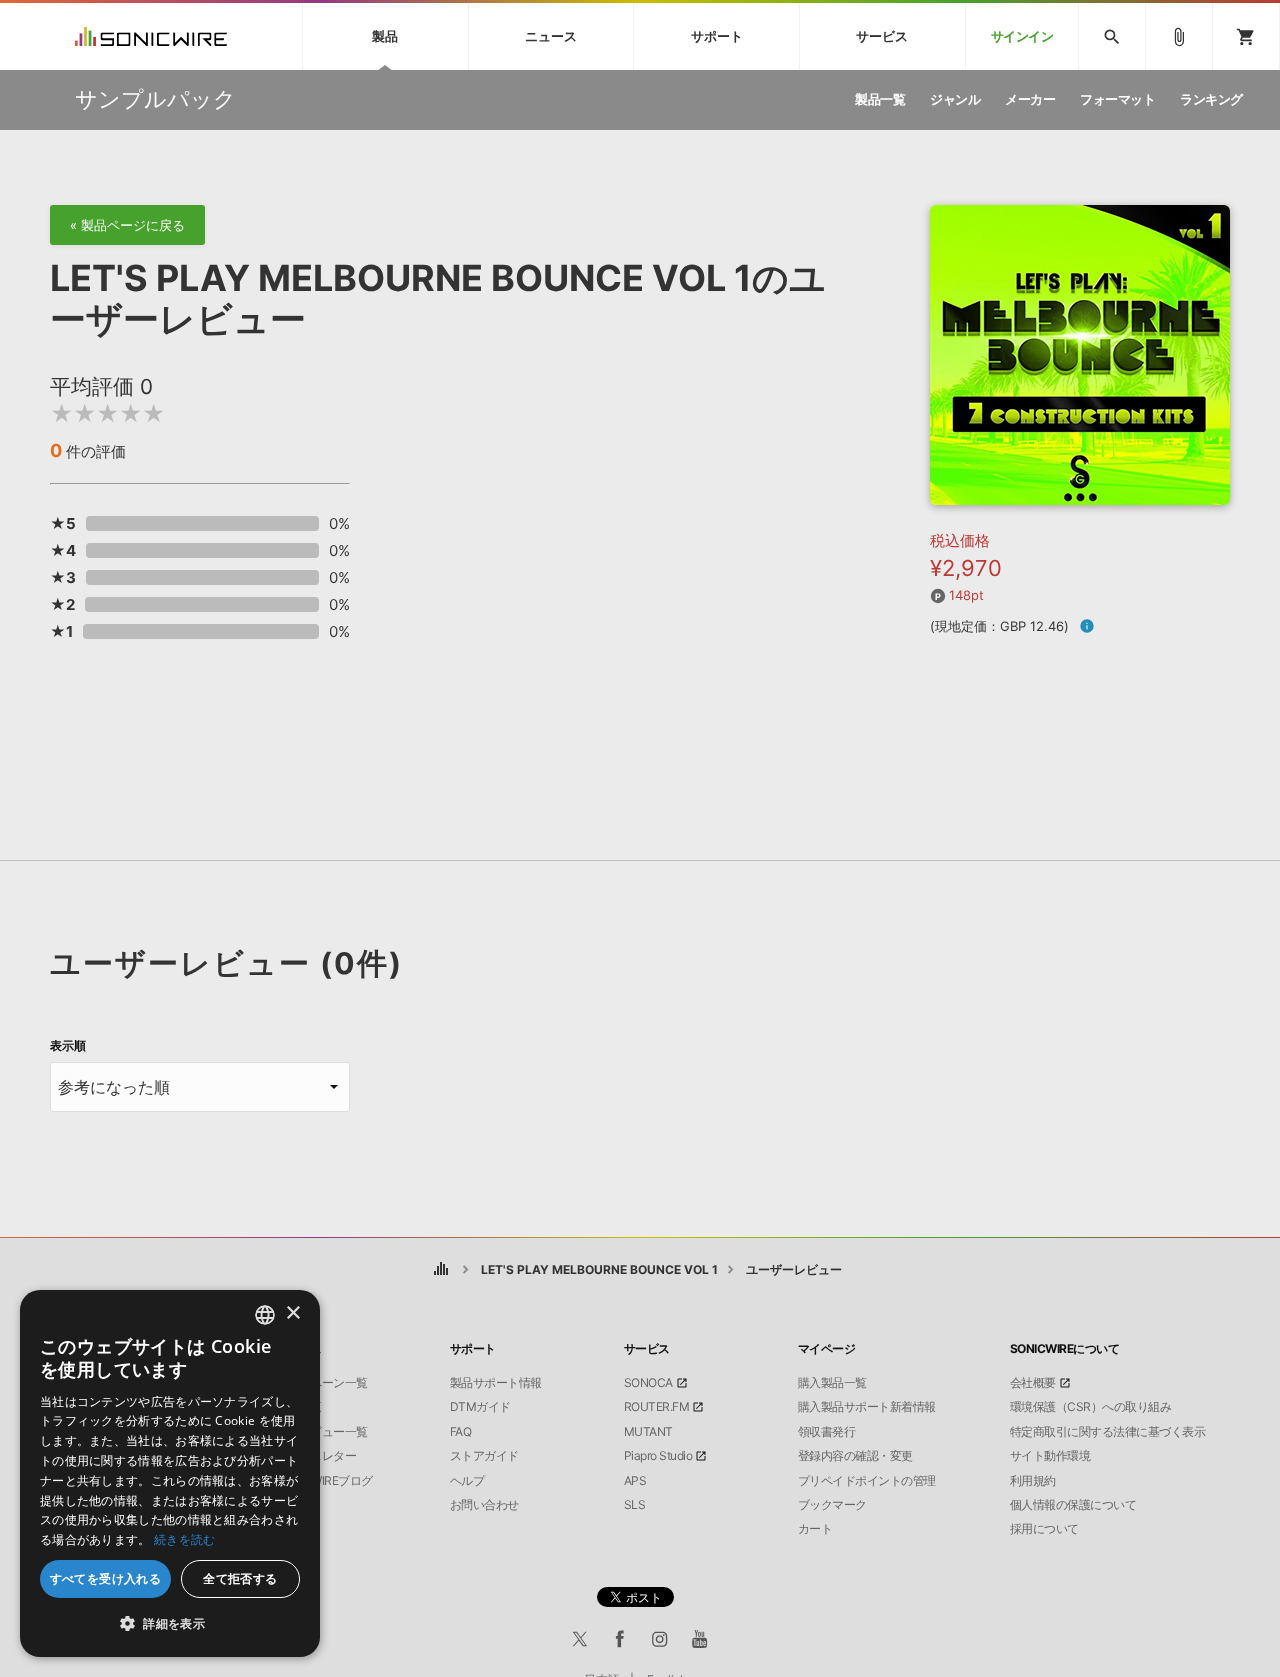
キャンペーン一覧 (322, 1383)
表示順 (68, 1046)
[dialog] (170, 1473)
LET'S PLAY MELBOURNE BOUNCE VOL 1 (599, 1269)
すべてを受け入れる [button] (106, 1578)
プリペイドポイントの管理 (867, 1481)
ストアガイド (484, 1456)
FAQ (461, 1432)
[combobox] (265, 1315)
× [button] (292, 1313)
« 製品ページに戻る (127, 225)
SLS (635, 1505)
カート (815, 1529)
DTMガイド (480, 1407)
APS (635, 1481)
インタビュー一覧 (322, 1432)
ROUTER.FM (657, 1407)
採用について (1044, 1529)
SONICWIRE (151, 36)
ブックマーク (832, 1505)
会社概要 (1033, 1383)
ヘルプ (467, 1481)
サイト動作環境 (1050, 1456)
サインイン (1022, 36)
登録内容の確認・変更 (855, 1456)
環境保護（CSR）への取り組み (1091, 1407)
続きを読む (185, 1539)
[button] (170, 1624)
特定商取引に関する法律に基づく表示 (1108, 1432)
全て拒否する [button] (240, 1578)
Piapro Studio (658, 1456)
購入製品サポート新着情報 (867, 1407)
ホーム (440, 1269)
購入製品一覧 (832, 1383)
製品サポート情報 (496, 1383)
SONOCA (648, 1383)
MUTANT (648, 1432)
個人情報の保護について (1073, 1505)
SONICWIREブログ (324, 1481)
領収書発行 (827, 1432)
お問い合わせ (484, 1505)
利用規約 (1033, 1481)
